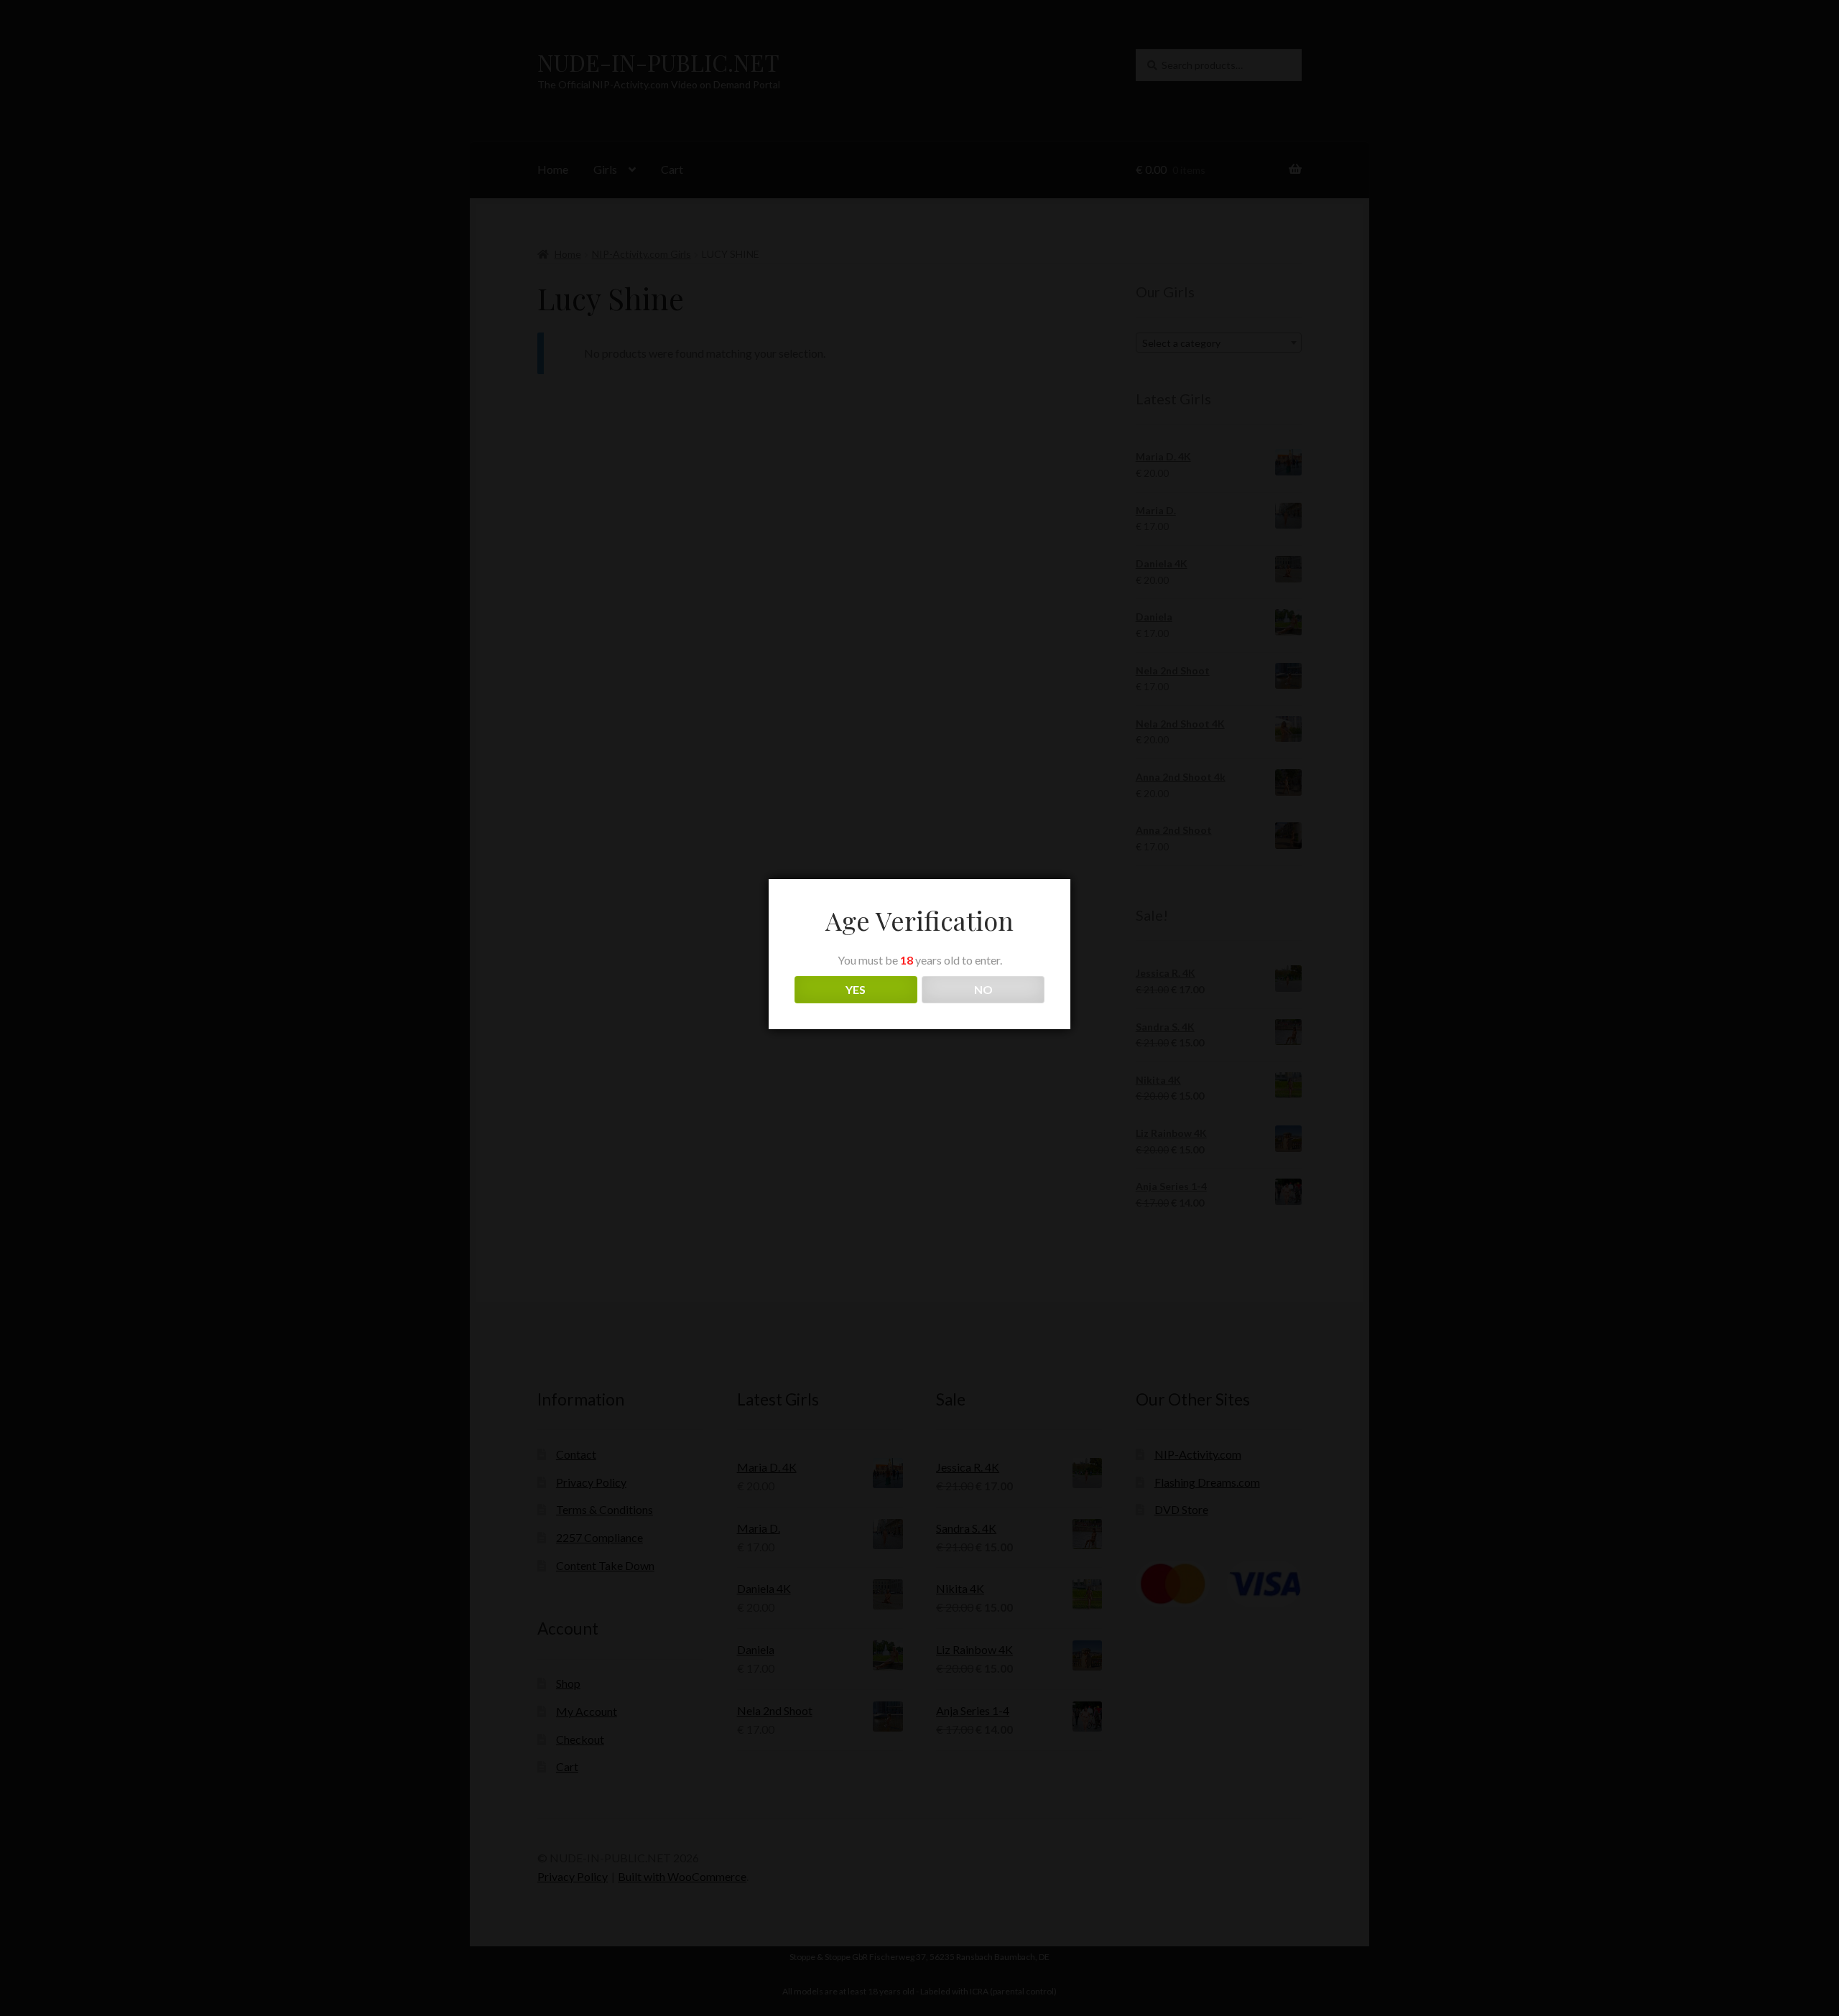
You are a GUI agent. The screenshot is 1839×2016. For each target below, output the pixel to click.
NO (983, 989)
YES (856, 989)
